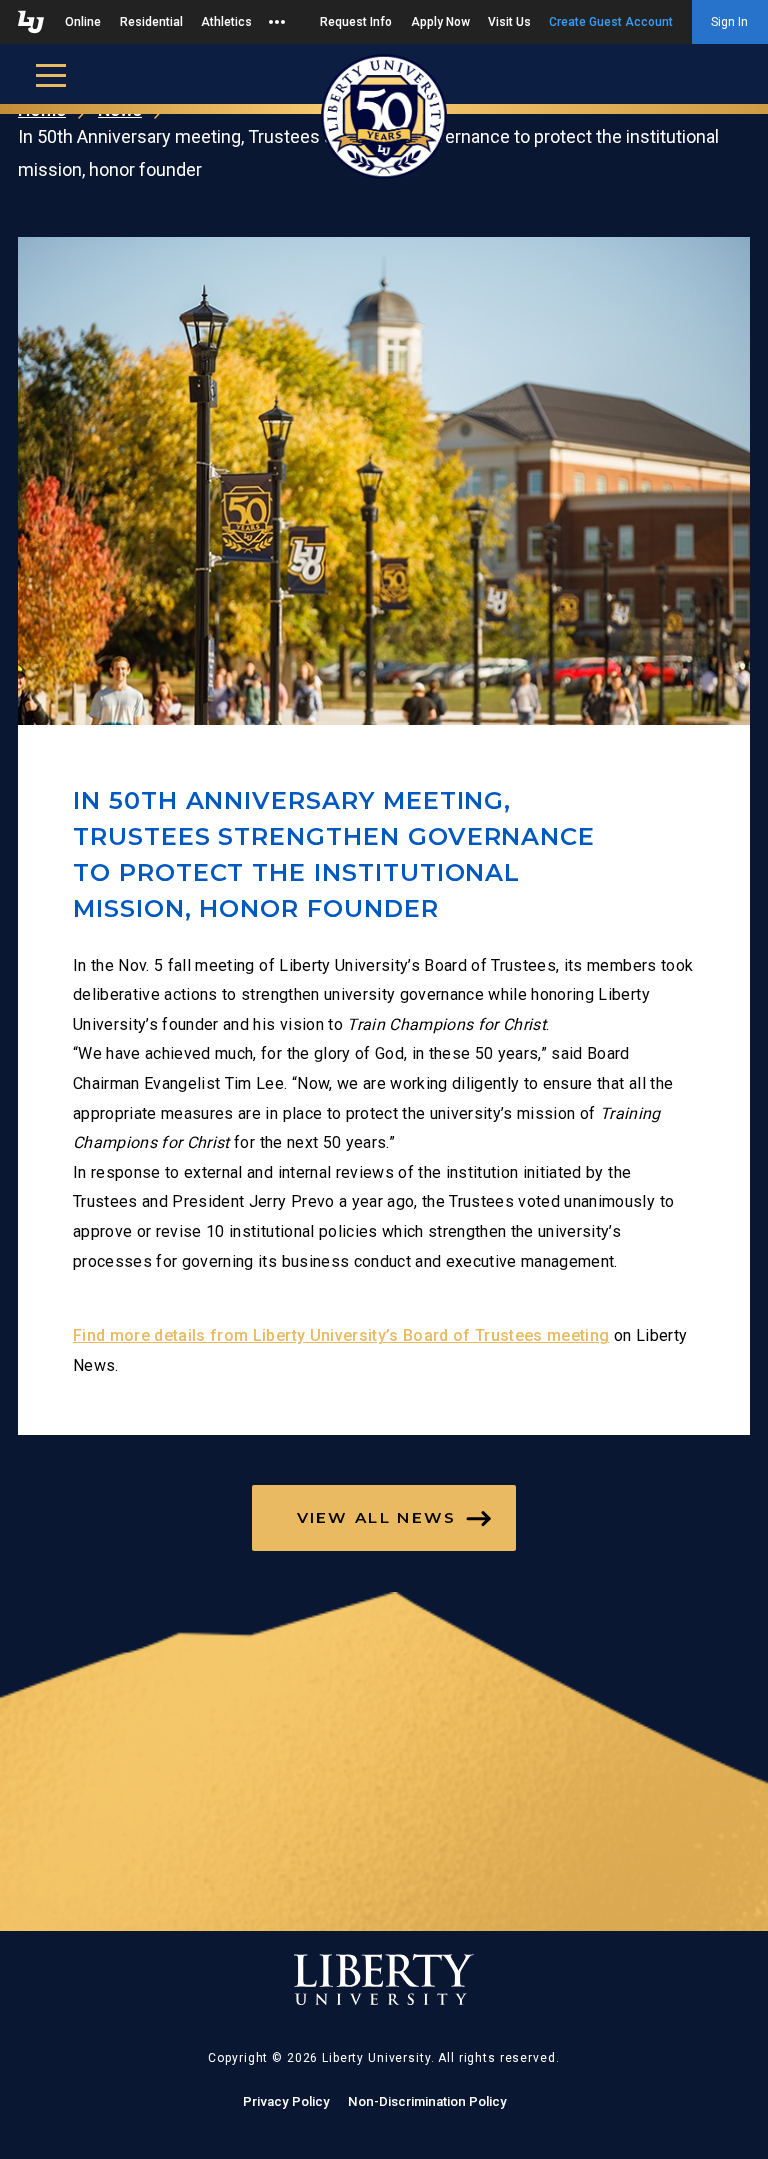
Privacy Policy (286, 2101)
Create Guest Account (611, 22)
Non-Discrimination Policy (427, 2101)
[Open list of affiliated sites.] (277, 22)
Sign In (729, 22)
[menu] (51, 74)
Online (83, 22)
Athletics (226, 22)
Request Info (356, 22)
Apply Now (440, 22)
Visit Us (509, 22)
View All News (377, 1517)
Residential (151, 22)
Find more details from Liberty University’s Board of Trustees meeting (341, 1335)
